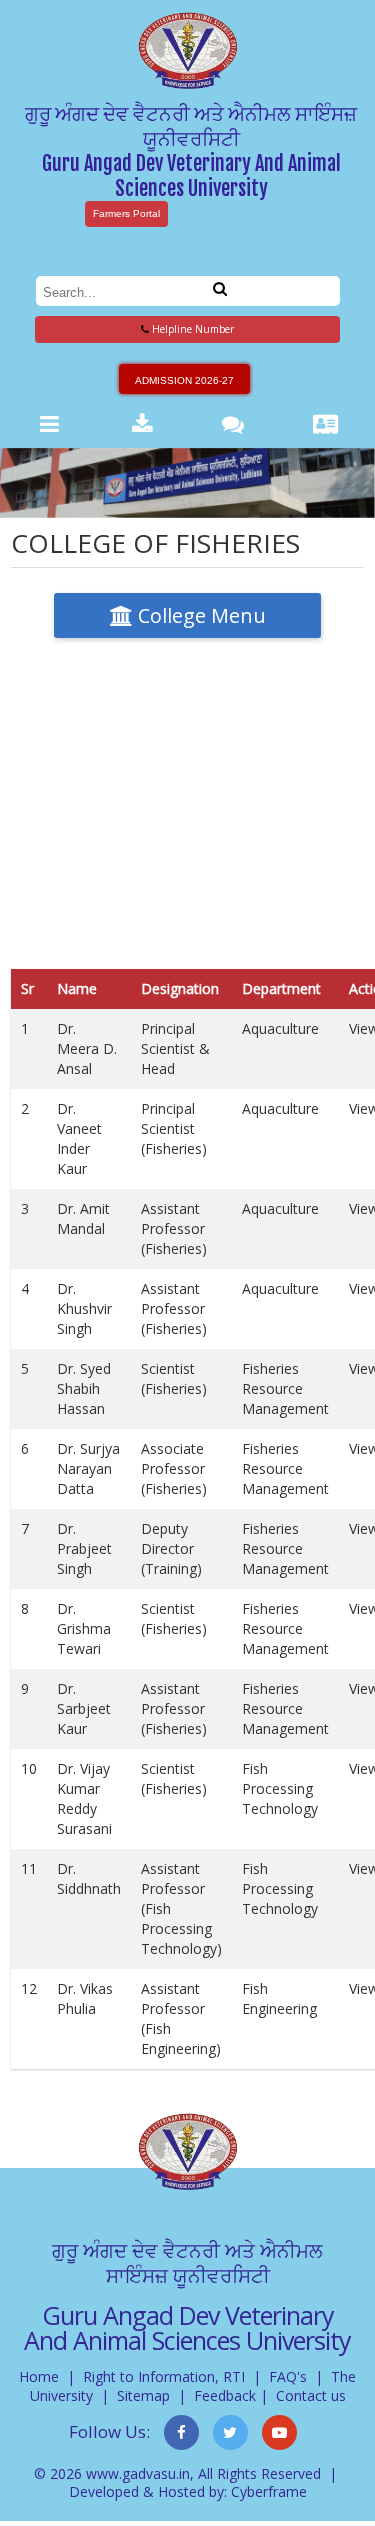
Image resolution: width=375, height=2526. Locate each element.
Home (39, 2376)
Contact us (311, 2395)
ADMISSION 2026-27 (184, 380)
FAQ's (288, 2376)
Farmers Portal (126, 213)
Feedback (225, 2395)
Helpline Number (191, 329)
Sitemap (143, 2395)
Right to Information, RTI (164, 2376)
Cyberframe (269, 2491)
